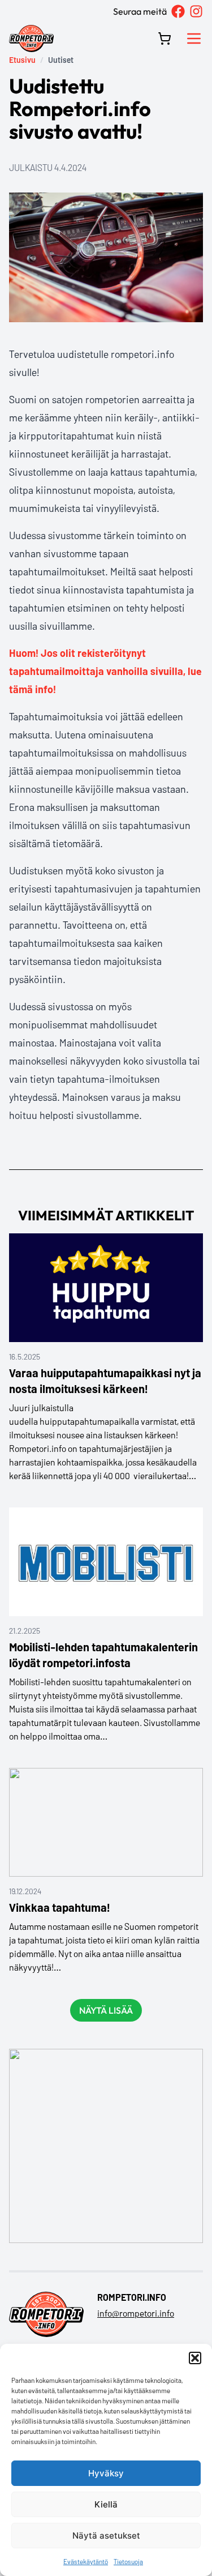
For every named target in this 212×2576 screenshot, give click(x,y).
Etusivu (22, 60)
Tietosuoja (128, 2561)
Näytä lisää (106, 2010)
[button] (195, 2358)
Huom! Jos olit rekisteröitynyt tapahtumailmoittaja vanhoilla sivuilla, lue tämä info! (105, 671)
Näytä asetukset (106, 2536)
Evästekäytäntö (86, 2561)
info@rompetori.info (136, 2313)
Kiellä (106, 2504)
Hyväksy (106, 2473)
